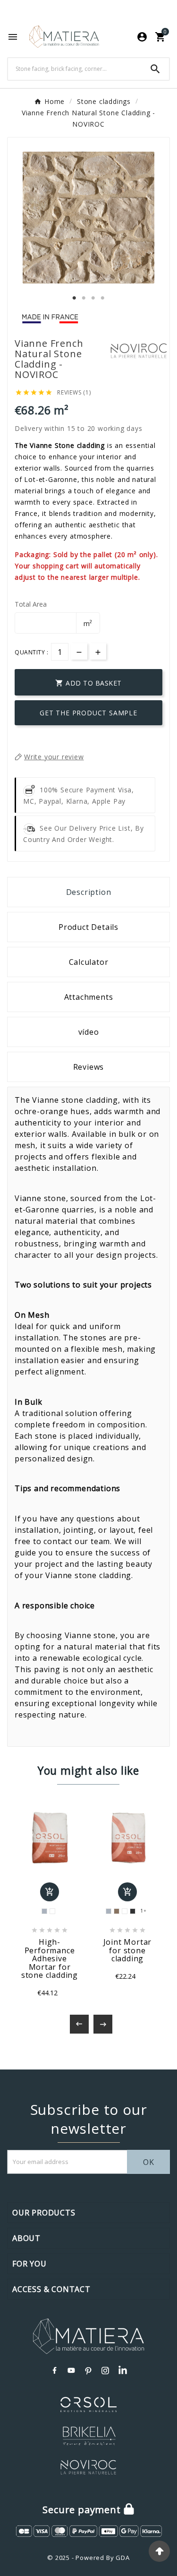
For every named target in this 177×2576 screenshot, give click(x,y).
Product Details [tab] (88, 927)
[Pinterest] (89, 2370)
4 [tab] (103, 298)
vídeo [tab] (89, 1032)
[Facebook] (55, 2370)
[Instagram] (106, 2370)
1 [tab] (75, 298)
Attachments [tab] (89, 997)
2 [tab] (84, 298)
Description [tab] (89, 892)
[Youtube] (72, 2370)
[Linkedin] (123, 2370)
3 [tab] (93, 298)
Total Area (31, 604)
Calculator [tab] (89, 962)
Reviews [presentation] (89, 1067)
